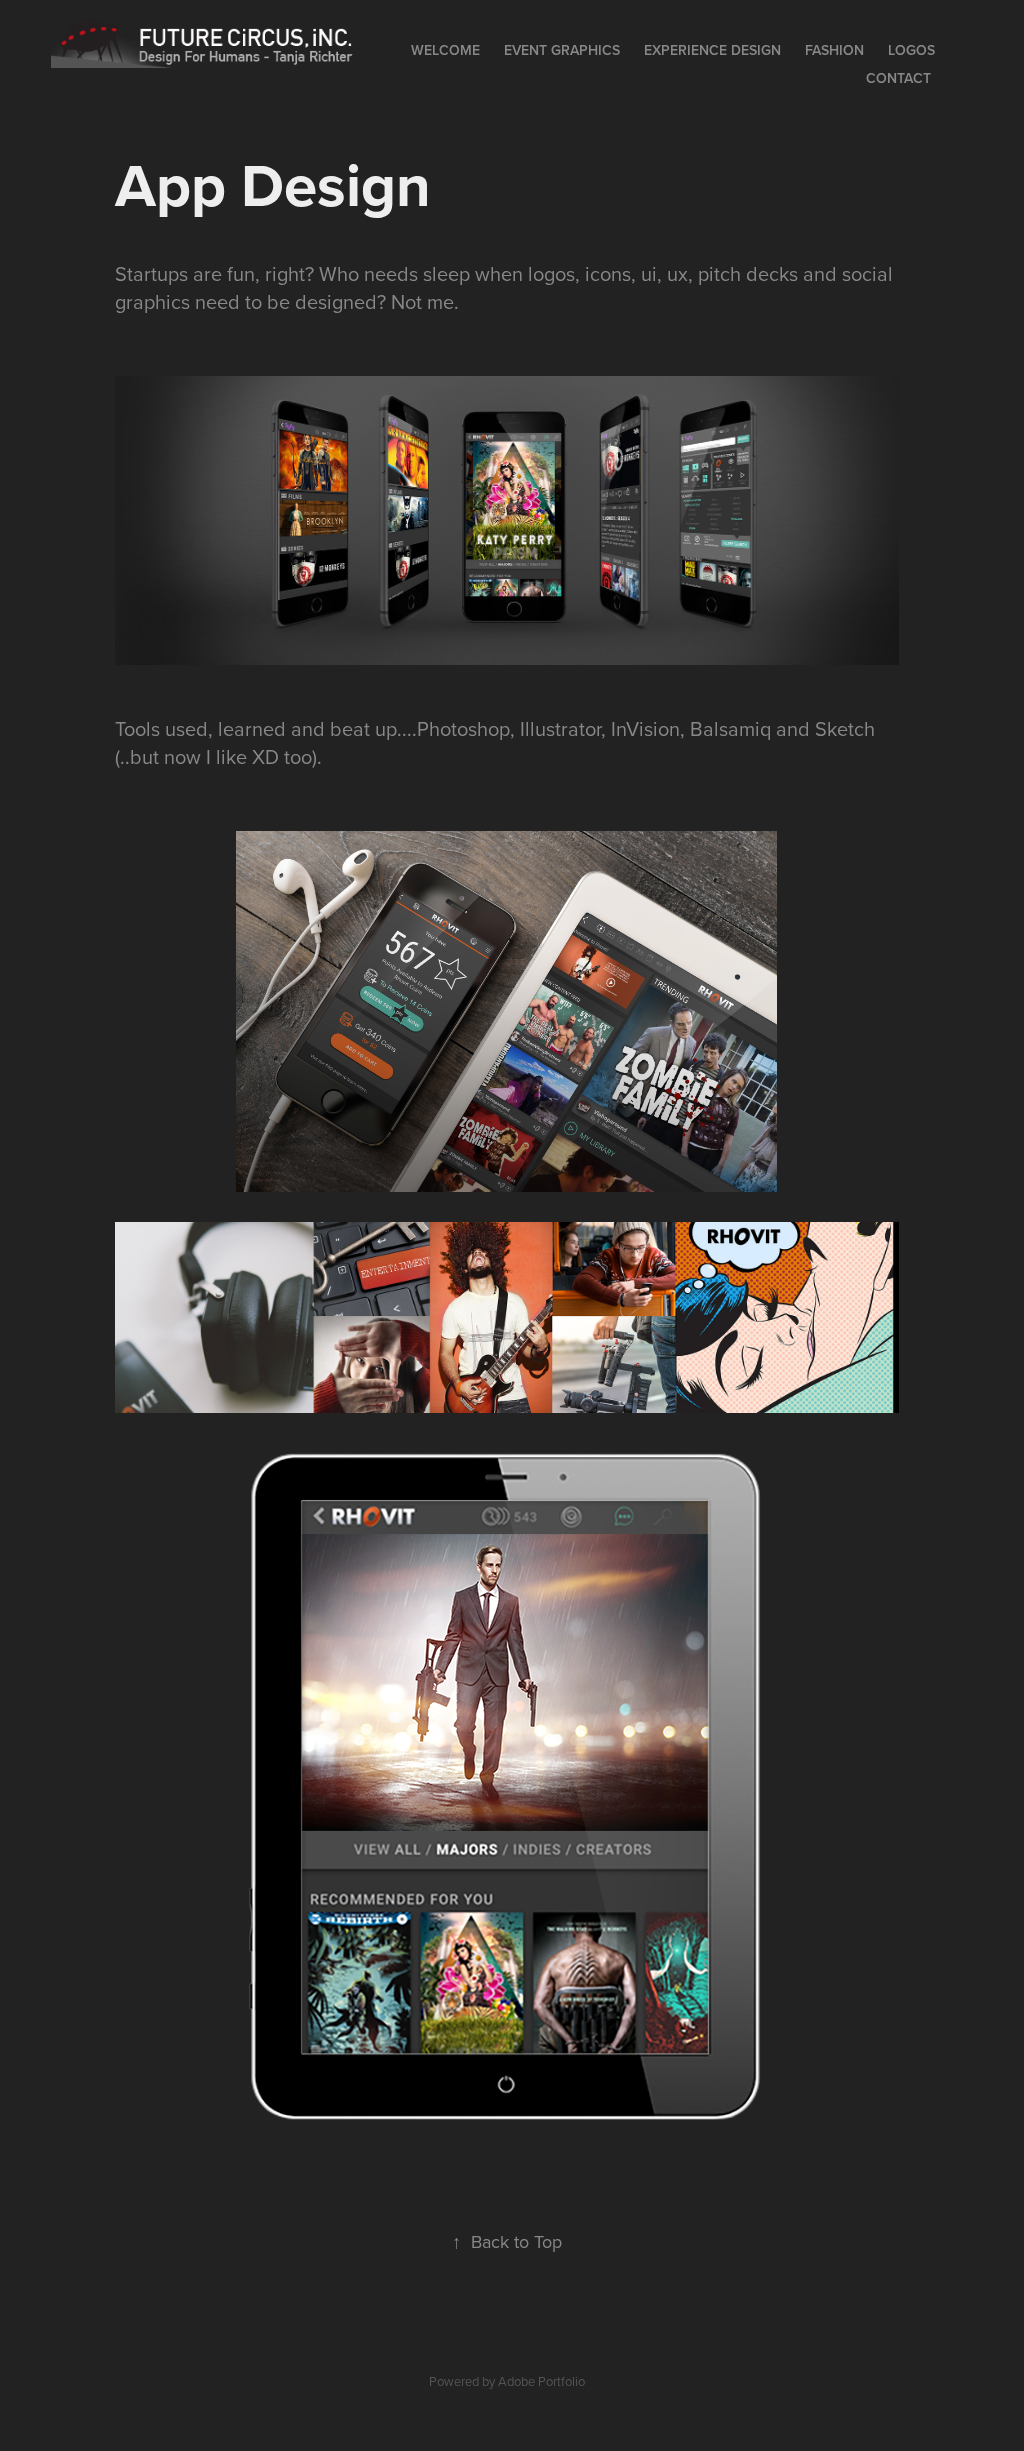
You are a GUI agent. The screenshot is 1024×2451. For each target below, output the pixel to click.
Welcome (445, 50)
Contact (898, 78)
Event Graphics (562, 50)
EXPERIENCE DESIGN (712, 50)
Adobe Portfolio (541, 2381)
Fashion (834, 50)
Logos (911, 50)
